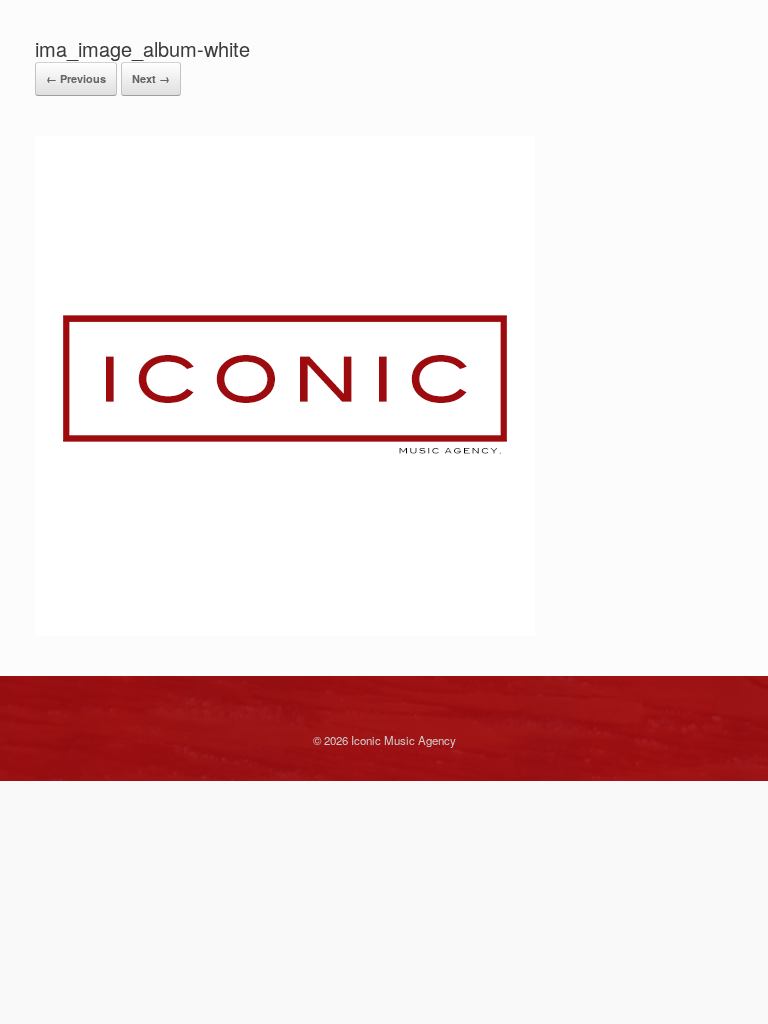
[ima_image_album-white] (285, 630)
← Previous (76, 78)
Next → (151, 78)
